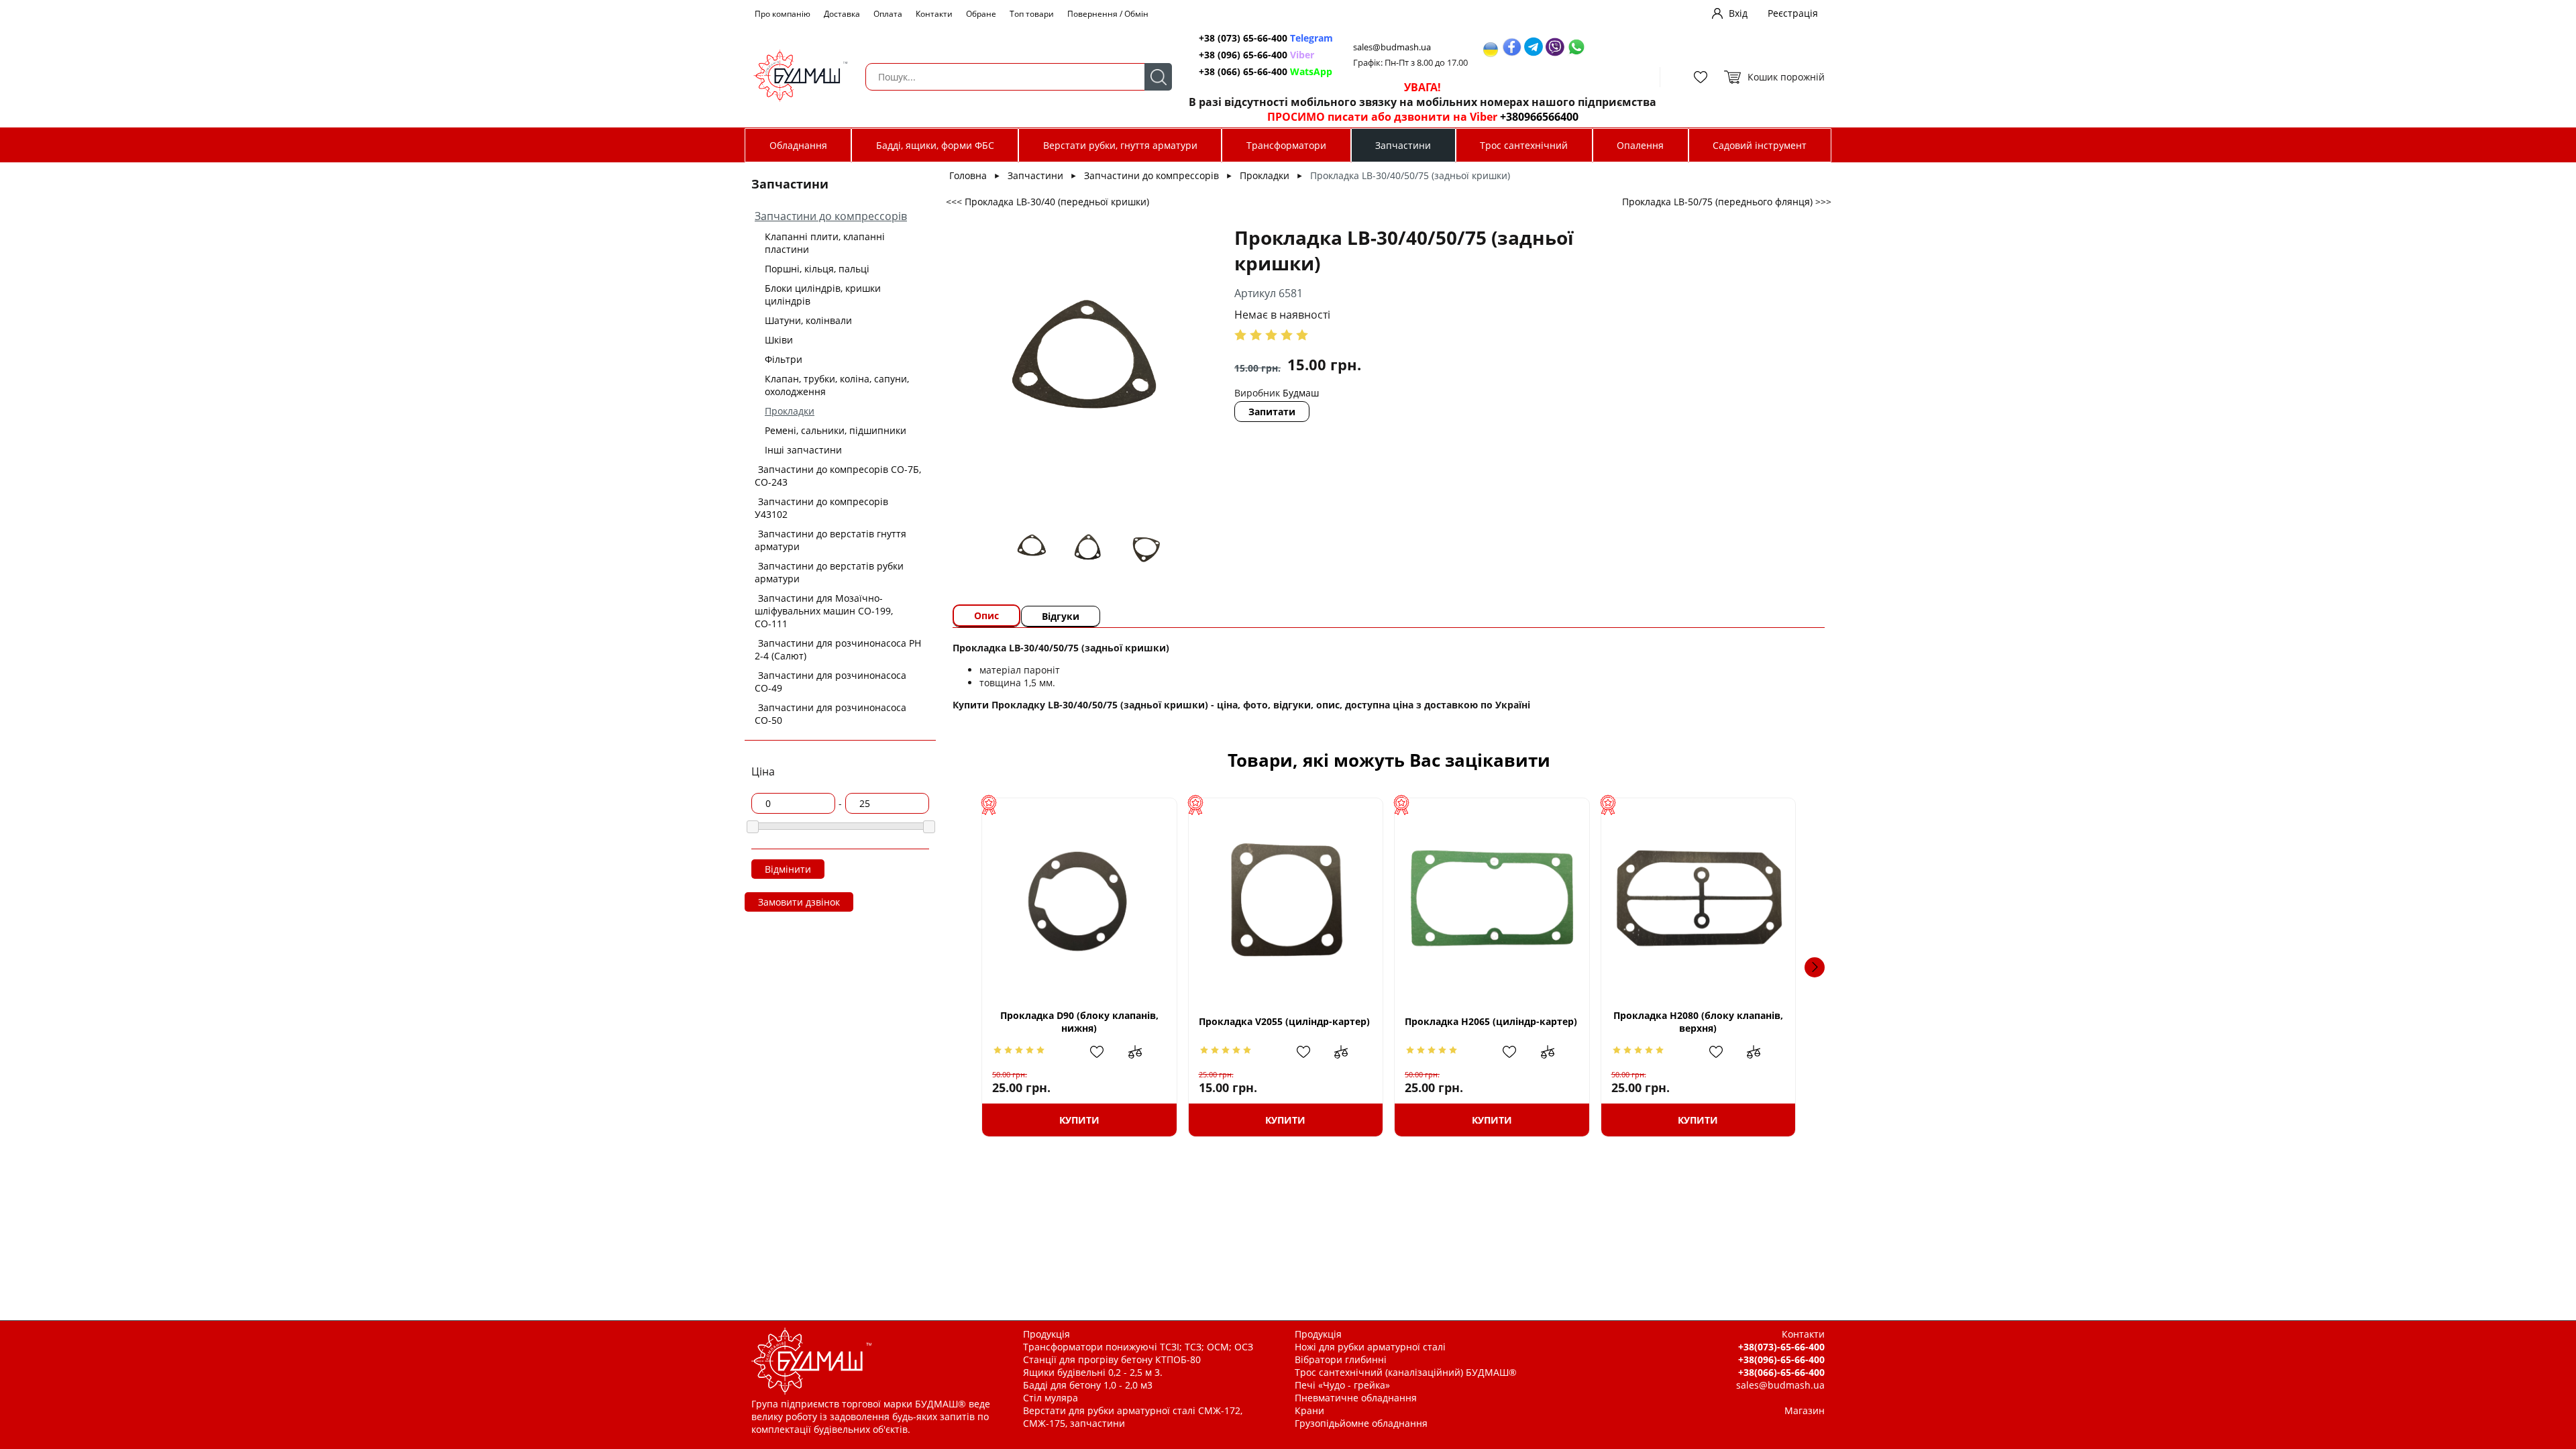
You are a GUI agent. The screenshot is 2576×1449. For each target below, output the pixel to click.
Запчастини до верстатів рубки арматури (829, 572)
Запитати (1272, 412)
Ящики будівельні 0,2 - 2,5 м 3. (1093, 1372)
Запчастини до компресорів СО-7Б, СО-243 (838, 476)
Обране (981, 14)
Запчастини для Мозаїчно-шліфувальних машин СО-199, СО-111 (824, 611)
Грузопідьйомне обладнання (1361, 1423)
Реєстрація (1793, 13)
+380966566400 (1539, 117)
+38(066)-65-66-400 (1781, 1372)
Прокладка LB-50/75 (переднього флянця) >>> (1727, 202)
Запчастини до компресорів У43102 (821, 508)
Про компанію (783, 14)
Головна (968, 175)
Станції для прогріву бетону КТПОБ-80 (1112, 1359)
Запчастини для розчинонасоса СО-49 (830, 682)
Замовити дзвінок (799, 902)
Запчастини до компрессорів (831, 216)
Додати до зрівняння (1142, 1052)
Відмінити (788, 869)
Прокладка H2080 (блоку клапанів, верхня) (1698, 1022)
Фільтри (784, 359)
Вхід (1738, 13)
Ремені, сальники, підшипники (836, 430)
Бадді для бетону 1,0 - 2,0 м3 (1088, 1385)
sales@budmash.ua (1392, 47)
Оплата (888, 14)
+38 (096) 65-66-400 (1256, 55)
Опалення (1640, 145)
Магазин (1805, 1410)
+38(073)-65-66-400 (1781, 1347)
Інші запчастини (803, 450)
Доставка (842, 14)
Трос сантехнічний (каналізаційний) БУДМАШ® (1406, 1372)
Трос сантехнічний (1524, 145)
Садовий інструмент (1760, 145)
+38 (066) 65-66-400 (1266, 71)
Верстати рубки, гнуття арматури (1120, 145)
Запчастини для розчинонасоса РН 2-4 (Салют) (838, 649)
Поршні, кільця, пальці (817, 269)
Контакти (934, 14)
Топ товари (1032, 14)
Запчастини (1403, 145)
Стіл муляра (1051, 1398)
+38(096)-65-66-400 (1781, 1359)
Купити (1079, 1120)
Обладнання (798, 145)
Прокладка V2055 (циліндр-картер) (1284, 1021)
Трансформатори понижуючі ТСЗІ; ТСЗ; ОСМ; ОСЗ (1138, 1347)
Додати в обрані (1104, 1052)
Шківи (779, 340)
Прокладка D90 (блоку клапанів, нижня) (1079, 1022)
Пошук (1158, 77)
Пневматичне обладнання (1356, 1398)
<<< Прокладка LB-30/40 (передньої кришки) (1048, 202)
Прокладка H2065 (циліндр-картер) (1491, 1021)
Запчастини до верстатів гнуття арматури (830, 540)
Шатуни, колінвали (808, 320)
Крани (1309, 1410)
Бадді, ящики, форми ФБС (935, 145)
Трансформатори (1286, 145)
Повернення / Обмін (1108, 14)
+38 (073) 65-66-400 (1266, 38)
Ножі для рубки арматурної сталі (1370, 1347)
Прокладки (790, 411)
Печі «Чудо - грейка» (1342, 1385)
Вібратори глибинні (1341, 1359)
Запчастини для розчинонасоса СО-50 (830, 714)
